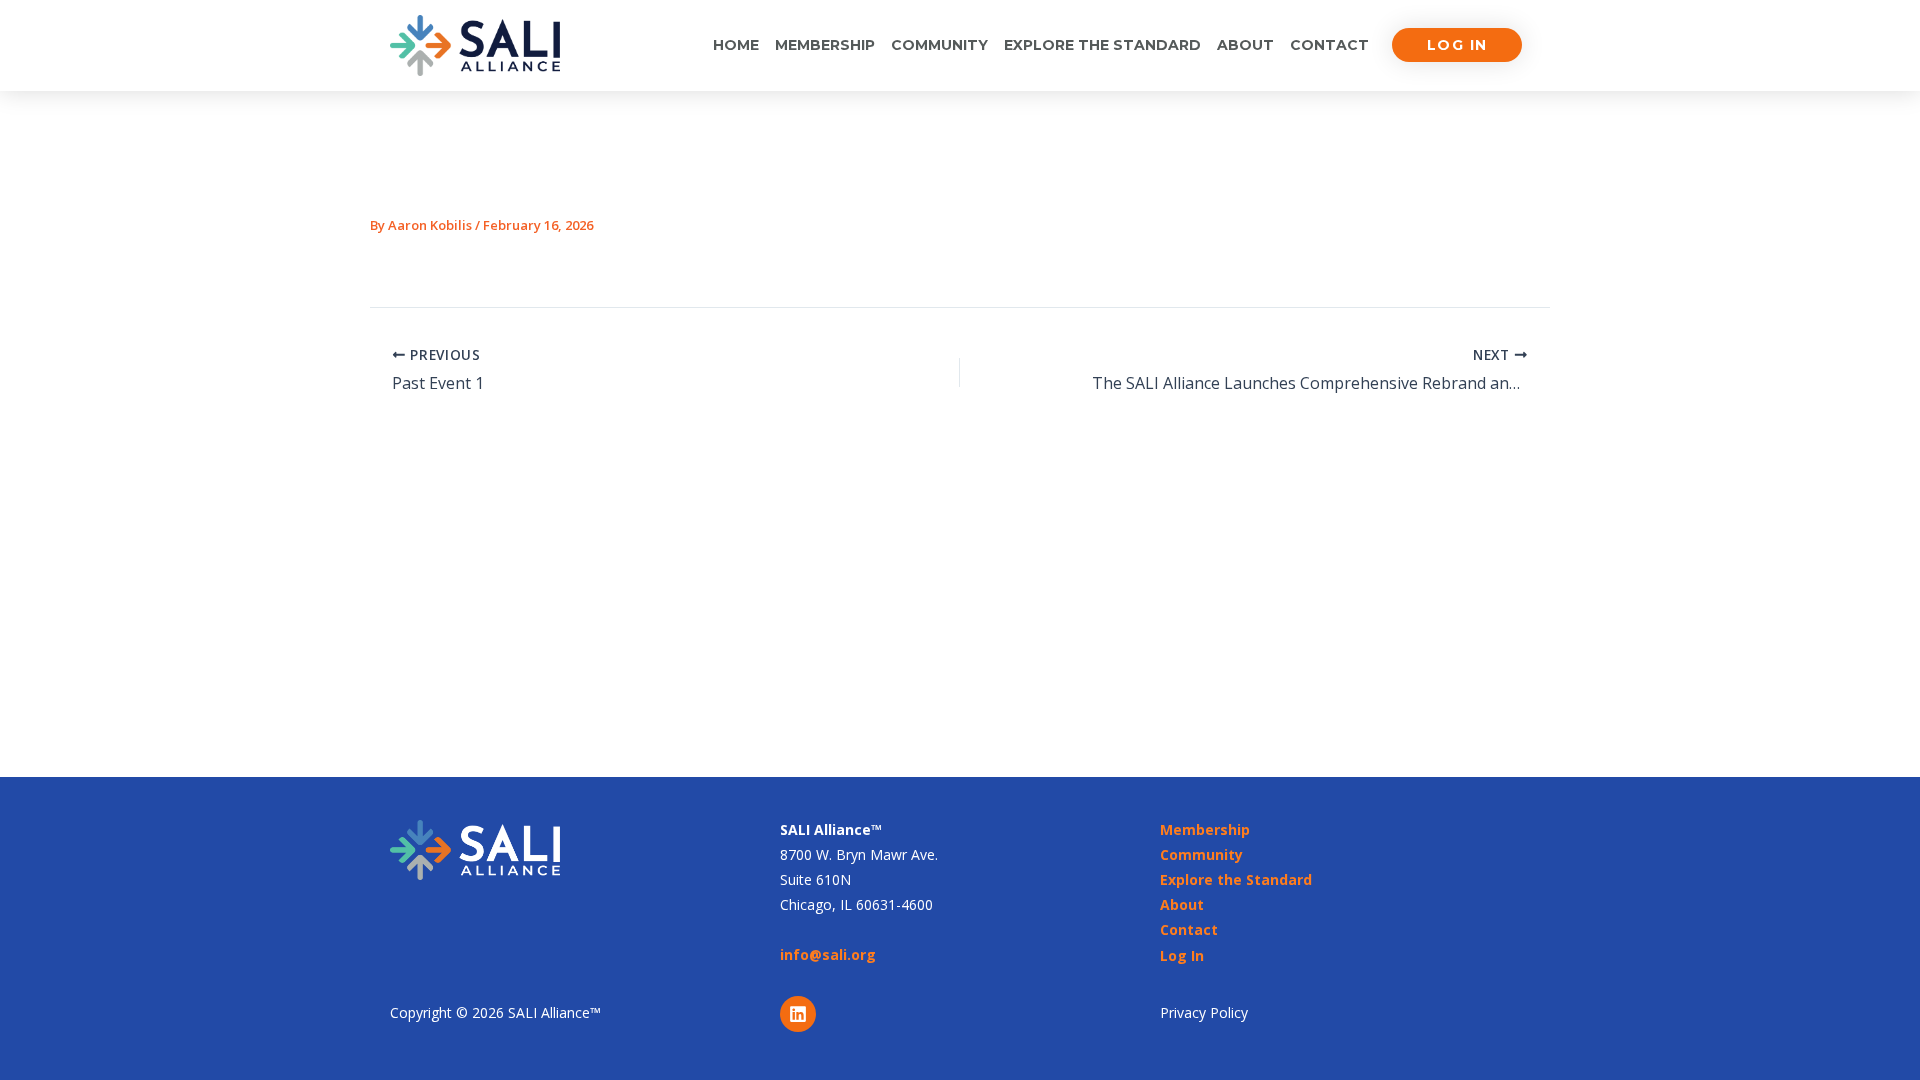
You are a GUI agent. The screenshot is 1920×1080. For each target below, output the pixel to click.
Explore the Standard (1102, 45)
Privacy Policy (1204, 1012)
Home (736, 45)
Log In (1182, 955)
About (1245, 45)
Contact (1329, 45)
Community (939, 45)
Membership (825, 45)
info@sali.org (828, 954)
